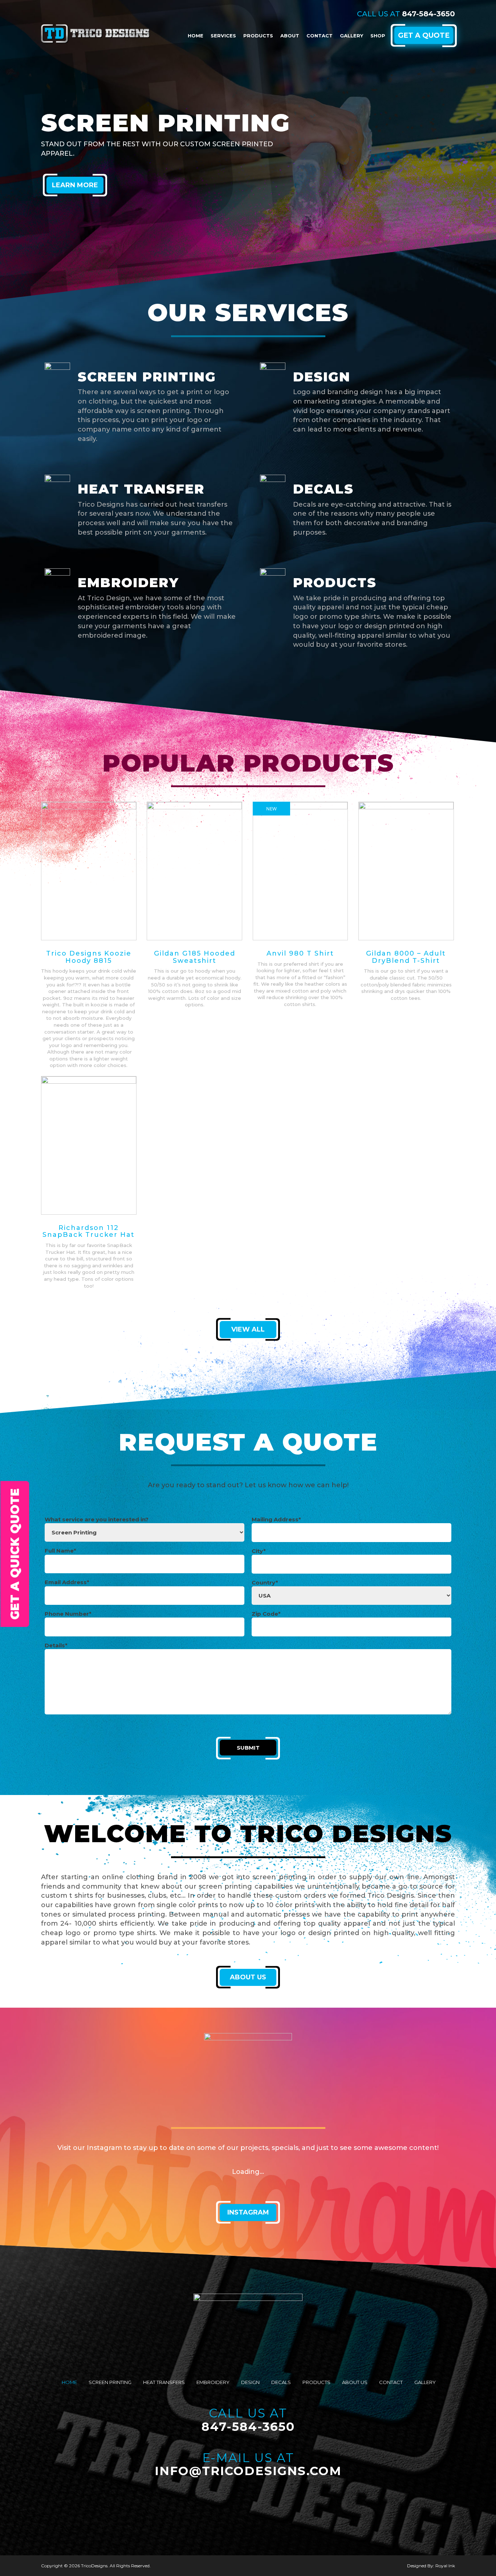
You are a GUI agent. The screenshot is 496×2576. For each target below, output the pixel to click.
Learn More (75, 185)
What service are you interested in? (97, 1519)
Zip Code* (266, 1614)
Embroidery (213, 2382)
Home (196, 36)
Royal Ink (445, 2566)
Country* (265, 1583)
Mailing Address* (276, 1519)
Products (258, 36)
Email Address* (67, 1582)
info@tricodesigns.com (248, 2471)
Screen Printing (110, 2382)
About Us (248, 1977)
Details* (56, 1645)
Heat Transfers (164, 2382)
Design (250, 2382)
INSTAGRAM (248, 2212)
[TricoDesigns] (95, 32)
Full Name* (60, 1551)
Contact (320, 36)
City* (259, 1551)
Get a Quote (424, 35)
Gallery (351, 36)
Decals (281, 2382)
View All (248, 1329)
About (290, 36)
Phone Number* (68, 1614)
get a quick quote (15, 1554)
